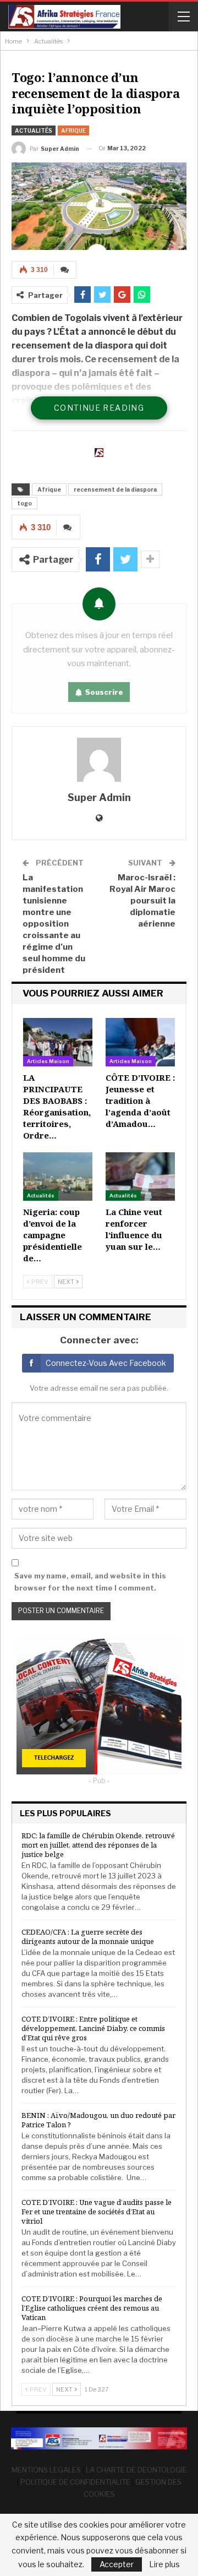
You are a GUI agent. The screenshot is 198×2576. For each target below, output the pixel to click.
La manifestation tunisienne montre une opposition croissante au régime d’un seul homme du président (54, 924)
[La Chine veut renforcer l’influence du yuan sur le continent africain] (140, 1177)
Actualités (34, 130)
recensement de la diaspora (115, 489)
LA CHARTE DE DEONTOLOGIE (136, 2470)
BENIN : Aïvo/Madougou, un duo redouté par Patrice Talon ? (98, 2120)
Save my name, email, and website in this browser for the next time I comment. (90, 1582)
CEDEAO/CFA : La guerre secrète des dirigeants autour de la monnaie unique (88, 1937)
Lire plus (164, 2564)
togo (24, 503)
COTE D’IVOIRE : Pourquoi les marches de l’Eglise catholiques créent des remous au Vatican (92, 2308)
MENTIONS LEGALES (46, 2470)
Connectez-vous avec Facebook (106, 1363)
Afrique (73, 130)
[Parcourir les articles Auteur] (99, 760)
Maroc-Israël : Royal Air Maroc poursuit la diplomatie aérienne (142, 901)
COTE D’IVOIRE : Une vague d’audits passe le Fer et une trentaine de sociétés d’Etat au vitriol (97, 2212)
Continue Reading (99, 408)
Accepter (117, 2564)
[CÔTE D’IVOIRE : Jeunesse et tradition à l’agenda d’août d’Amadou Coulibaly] (140, 1042)
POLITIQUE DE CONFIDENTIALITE (75, 2482)
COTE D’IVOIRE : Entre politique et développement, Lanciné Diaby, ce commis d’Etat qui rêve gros (93, 2028)
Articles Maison (48, 1061)
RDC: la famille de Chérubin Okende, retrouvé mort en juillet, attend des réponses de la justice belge (98, 1845)
